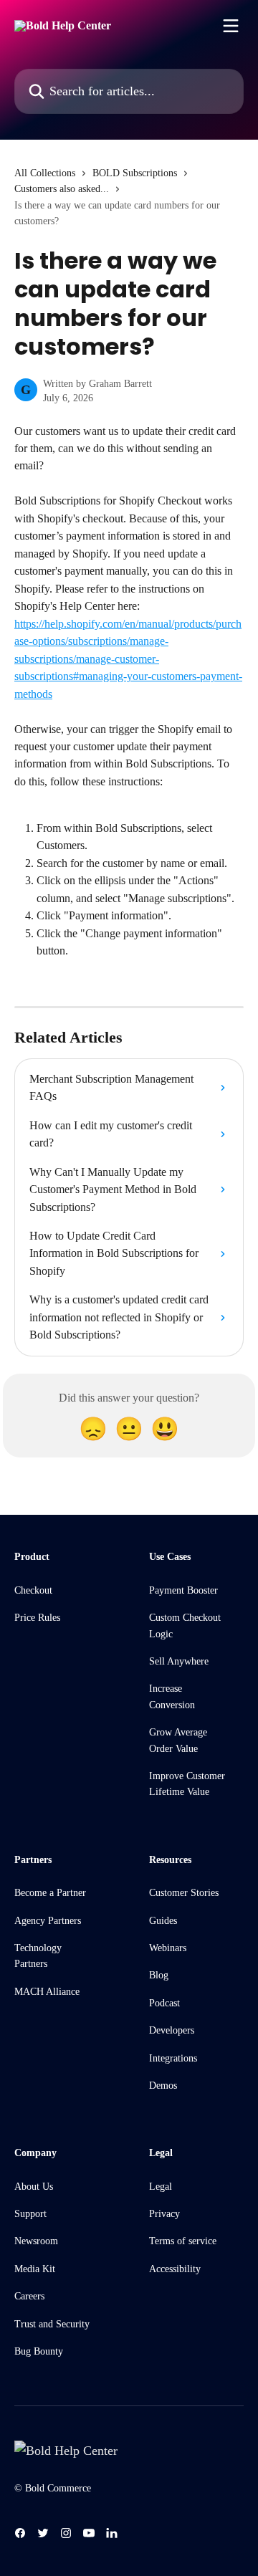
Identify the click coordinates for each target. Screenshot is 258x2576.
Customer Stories (184, 1893)
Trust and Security (52, 2324)
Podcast (164, 2003)
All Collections (45, 173)
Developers (172, 2030)
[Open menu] (231, 26)
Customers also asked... (62, 189)
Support (30, 2214)
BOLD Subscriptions (135, 173)
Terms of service (183, 2241)
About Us (34, 2187)
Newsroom (36, 2241)
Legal (161, 2187)
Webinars (168, 1948)
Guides (163, 1921)
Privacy (164, 2214)
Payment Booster (183, 1590)
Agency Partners (48, 1921)
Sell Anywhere (179, 1661)
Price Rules (37, 1618)
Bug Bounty (39, 2351)
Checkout (33, 1590)
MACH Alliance (47, 1992)
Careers (29, 2296)
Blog (159, 1975)
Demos (163, 2086)
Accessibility (175, 2269)
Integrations (173, 2058)
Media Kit (35, 2269)
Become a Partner (50, 1893)
